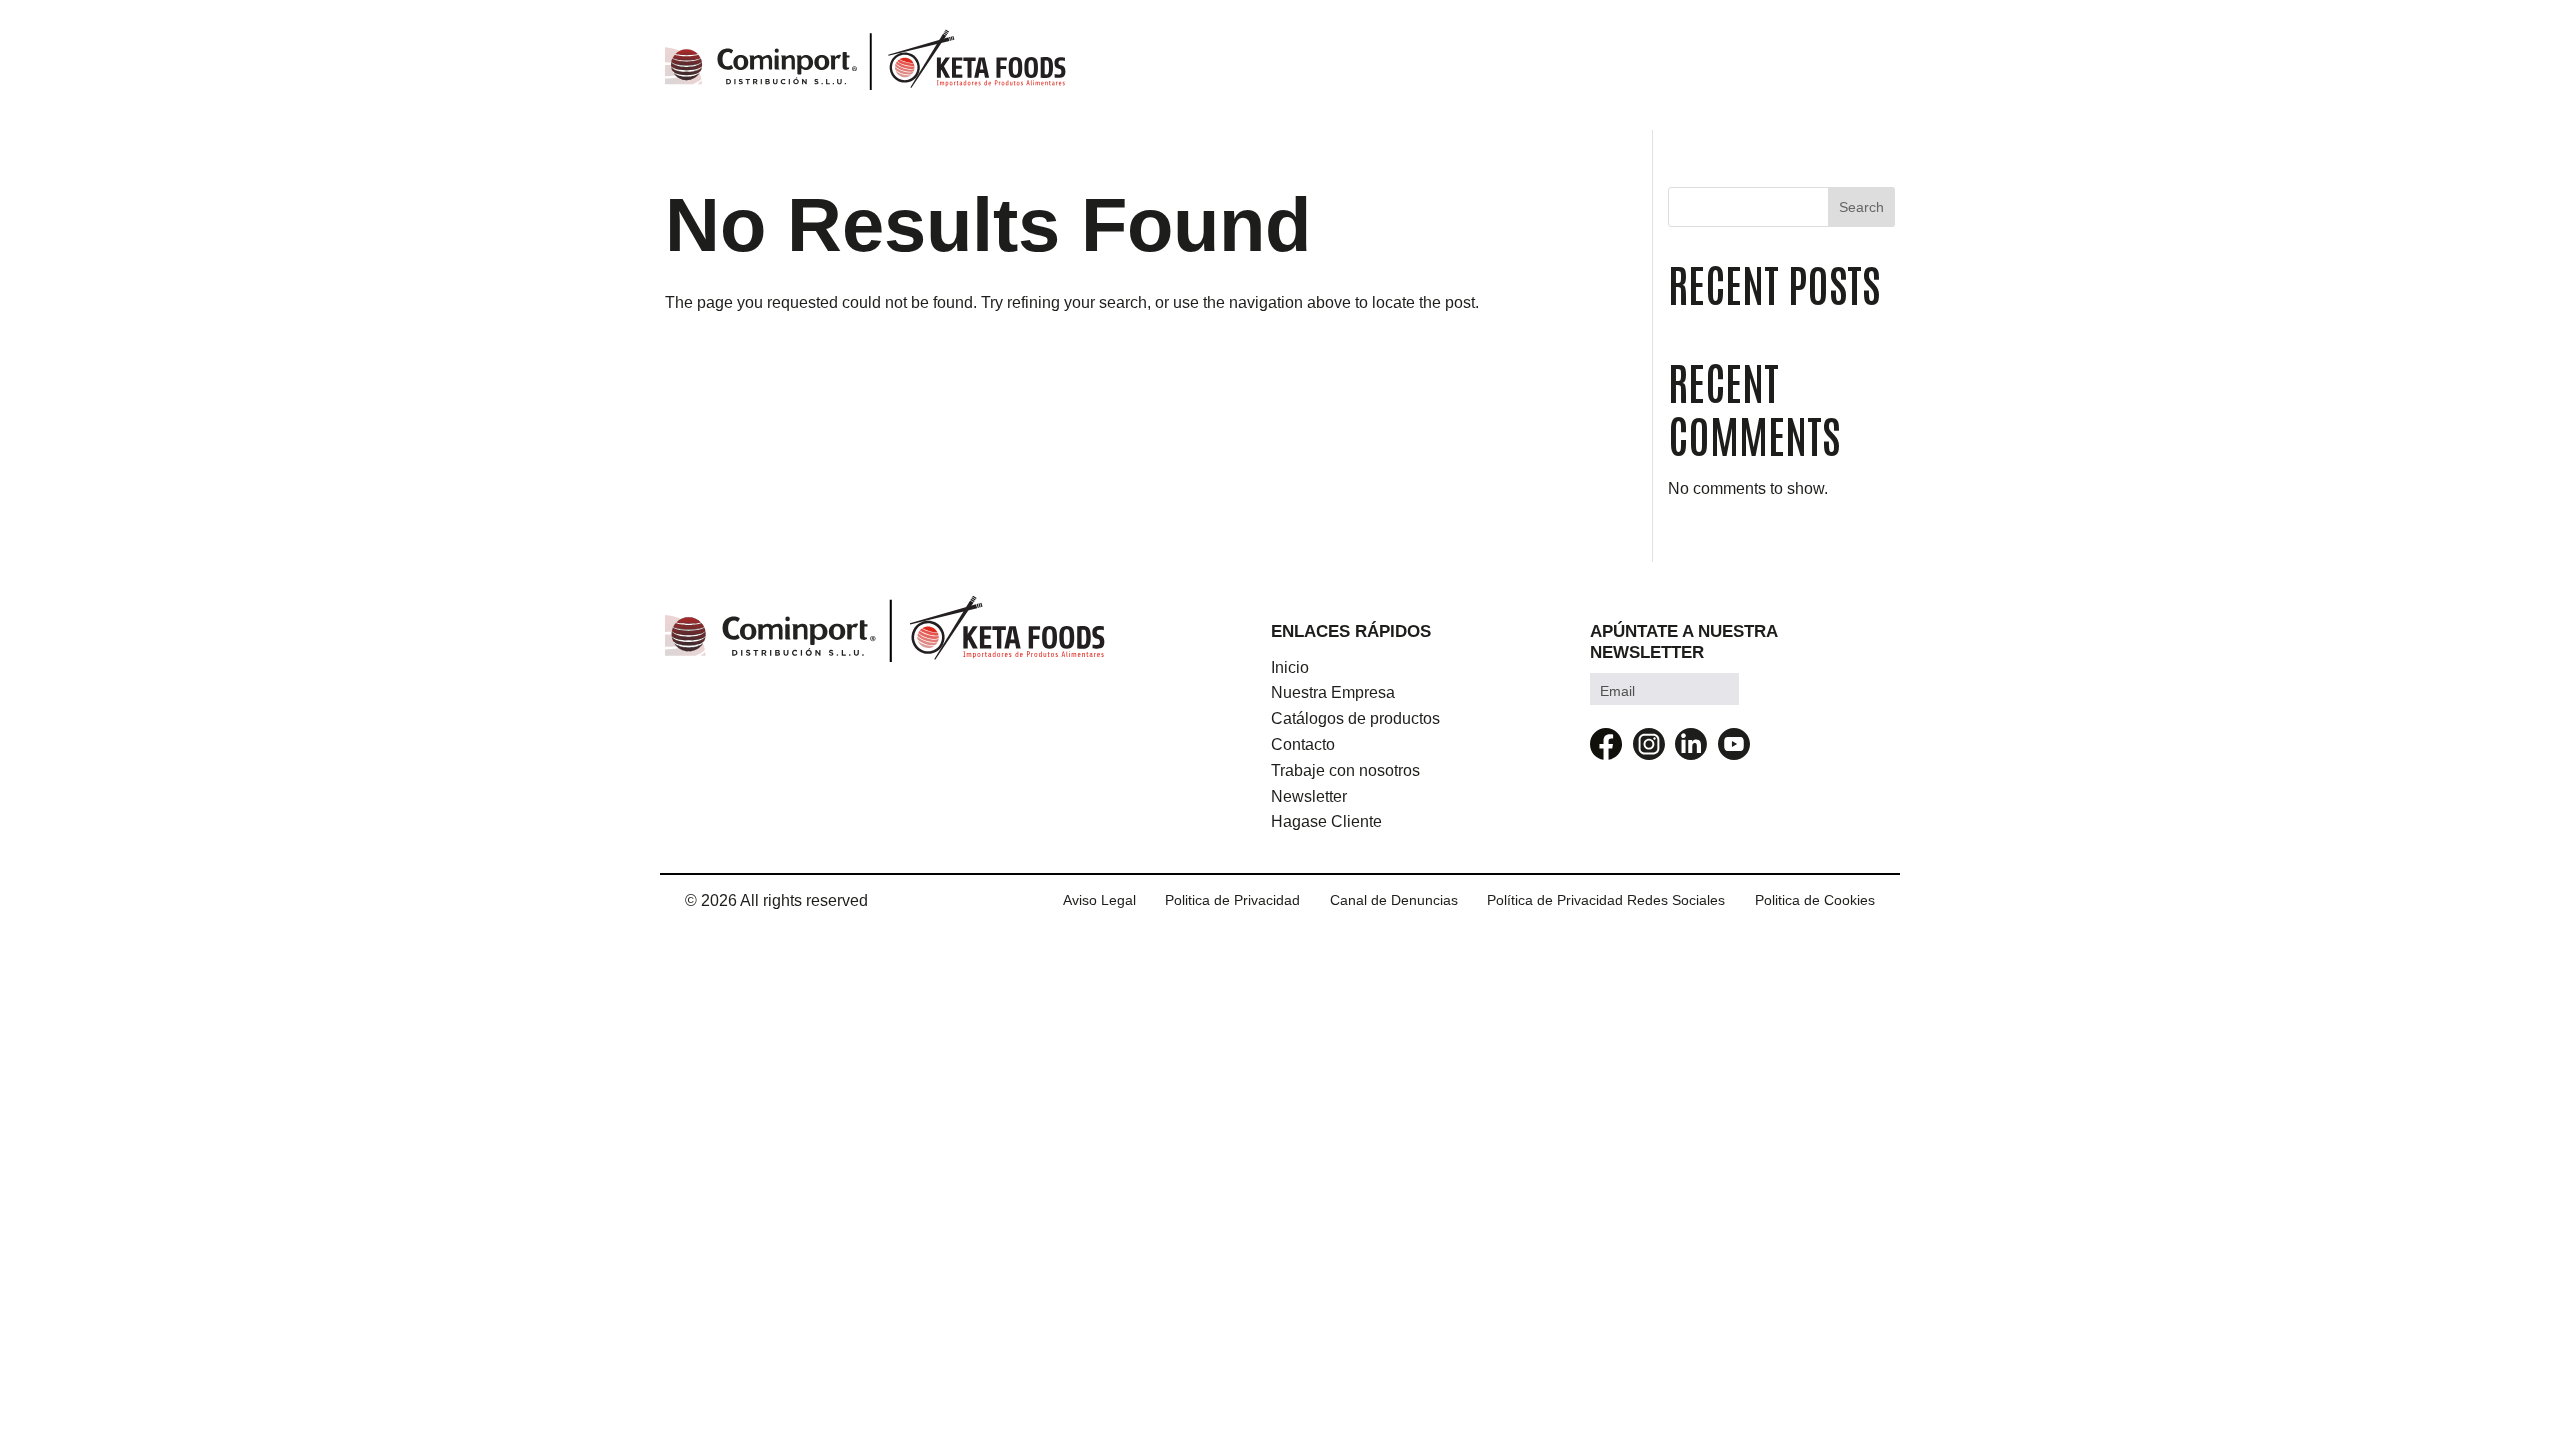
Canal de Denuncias (1394, 900)
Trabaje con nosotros (1345, 770)
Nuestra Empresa (1333, 692)
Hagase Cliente (1326, 821)
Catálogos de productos (1355, 718)
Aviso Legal (1099, 900)
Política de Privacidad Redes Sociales (1606, 900)
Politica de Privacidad (1232, 900)
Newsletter (1309, 796)
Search (1861, 207)
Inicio (1290, 667)
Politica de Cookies (1815, 900)
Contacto (1303, 744)
